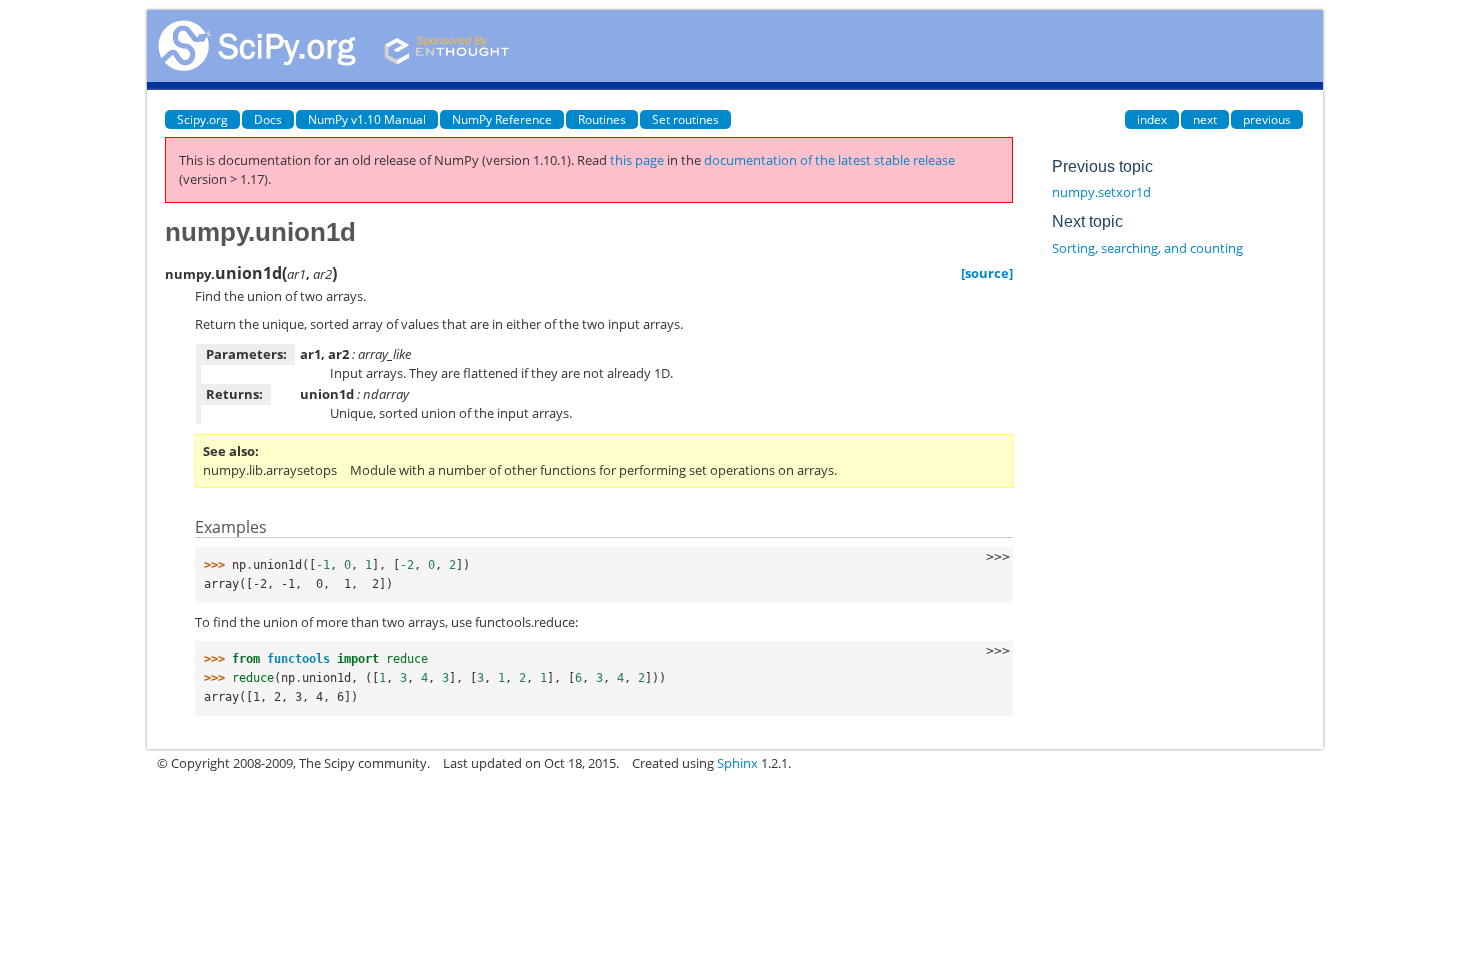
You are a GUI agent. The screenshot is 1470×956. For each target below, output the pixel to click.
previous (1267, 119)
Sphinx (737, 763)
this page (637, 160)
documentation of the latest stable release (829, 160)
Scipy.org (202, 119)
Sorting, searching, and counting (1147, 248)
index (1152, 119)
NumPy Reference (502, 119)
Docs (268, 119)
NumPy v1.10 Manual (367, 119)
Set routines (685, 119)
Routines (602, 119)
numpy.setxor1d (1101, 192)
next (1205, 119)
